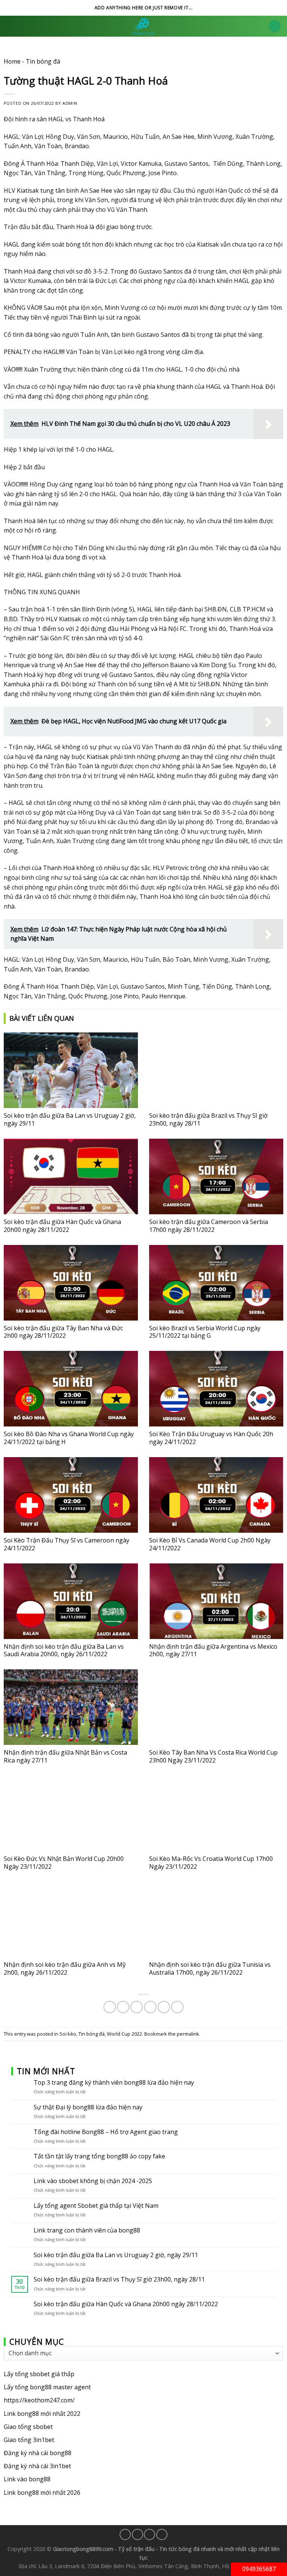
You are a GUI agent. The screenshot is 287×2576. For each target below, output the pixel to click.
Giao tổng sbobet (28, 2427)
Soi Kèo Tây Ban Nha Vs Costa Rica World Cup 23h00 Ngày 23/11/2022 (213, 1756)
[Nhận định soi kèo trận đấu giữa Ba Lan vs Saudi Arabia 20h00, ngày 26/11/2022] (71, 1601)
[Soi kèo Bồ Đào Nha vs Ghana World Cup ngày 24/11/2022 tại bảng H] (71, 1389)
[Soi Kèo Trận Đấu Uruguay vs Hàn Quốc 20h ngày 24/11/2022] (216, 1389)
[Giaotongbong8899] (143, 26)
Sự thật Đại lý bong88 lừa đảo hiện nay (88, 2107)
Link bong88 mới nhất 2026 (42, 2493)
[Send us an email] (162, 2534)
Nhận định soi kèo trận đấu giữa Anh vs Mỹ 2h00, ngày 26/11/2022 (65, 1968)
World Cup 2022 (124, 2034)
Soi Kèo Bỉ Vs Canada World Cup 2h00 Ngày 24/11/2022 (210, 1544)
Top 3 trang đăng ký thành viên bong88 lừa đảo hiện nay (114, 2083)
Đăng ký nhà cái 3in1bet (37, 2466)
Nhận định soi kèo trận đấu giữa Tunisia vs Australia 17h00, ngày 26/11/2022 (210, 1968)
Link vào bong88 (27, 2479)
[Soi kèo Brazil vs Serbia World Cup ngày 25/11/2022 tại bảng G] (216, 1283)
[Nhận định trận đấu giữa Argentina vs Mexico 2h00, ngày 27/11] (216, 1601)
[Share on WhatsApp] (110, 2007)
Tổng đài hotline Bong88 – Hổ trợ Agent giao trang (106, 2132)
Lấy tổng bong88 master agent (47, 2387)
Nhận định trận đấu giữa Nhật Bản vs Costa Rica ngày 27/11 (65, 1756)
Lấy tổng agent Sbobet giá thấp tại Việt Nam (96, 2206)
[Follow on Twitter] (149, 2534)
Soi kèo (68, 2034)
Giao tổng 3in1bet (29, 2440)
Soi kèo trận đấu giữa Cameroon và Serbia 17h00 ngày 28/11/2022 (209, 1226)
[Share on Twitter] (137, 2007)
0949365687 (259, 2569)
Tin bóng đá (43, 61)
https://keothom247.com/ (39, 2400)
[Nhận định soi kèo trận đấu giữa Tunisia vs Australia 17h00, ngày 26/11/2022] (216, 1919)
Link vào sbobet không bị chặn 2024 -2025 (93, 2181)
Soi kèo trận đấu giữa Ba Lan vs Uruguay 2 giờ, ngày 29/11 (70, 1119)
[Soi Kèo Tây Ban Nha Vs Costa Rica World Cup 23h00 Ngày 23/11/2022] (216, 1707)
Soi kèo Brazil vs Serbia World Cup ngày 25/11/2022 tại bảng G (205, 1332)
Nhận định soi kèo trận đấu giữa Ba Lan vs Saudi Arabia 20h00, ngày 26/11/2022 (64, 1650)
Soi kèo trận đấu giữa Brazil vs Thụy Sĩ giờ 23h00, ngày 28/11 (208, 1119)
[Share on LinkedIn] (177, 2007)
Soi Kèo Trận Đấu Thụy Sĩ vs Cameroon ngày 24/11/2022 (67, 1544)
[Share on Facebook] (123, 2007)
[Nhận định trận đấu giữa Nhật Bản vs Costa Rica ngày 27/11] (71, 1707)
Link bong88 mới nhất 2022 (42, 2414)
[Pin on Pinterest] (164, 2007)
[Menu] (275, 26)
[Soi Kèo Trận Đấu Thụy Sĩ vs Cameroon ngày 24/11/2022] (71, 1495)
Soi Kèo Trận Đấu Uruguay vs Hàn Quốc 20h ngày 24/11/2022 (211, 1438)
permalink (188, 2034)
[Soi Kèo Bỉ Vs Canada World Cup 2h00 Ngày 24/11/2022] (216, 1495)
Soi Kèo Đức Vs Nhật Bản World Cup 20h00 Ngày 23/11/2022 (64, 1863)
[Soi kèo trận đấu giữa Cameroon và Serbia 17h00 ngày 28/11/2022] (216, 1176)
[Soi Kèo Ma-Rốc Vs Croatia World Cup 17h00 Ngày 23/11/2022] (216, 1813)
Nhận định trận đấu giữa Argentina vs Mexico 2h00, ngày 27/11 (213, 1650)
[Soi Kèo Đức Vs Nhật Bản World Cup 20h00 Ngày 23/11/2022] (71, 1813)
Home (12, 61)
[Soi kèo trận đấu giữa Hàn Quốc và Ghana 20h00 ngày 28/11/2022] (71, 1176)
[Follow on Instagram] (138, 2534)
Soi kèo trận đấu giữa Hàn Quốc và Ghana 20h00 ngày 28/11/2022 (62, 1226)
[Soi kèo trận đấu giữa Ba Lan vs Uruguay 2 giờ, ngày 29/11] (71, 1070)
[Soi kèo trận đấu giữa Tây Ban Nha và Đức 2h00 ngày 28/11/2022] (71, 1283)
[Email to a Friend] (150, 2007)
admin (70, 103)
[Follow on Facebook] (125, 2534)
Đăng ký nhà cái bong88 (38, 2453)
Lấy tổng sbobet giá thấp (39, 2374)
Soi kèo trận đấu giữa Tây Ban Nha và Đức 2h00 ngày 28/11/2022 (63, 1332)
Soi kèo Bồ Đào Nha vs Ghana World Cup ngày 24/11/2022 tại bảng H (69, 1438)
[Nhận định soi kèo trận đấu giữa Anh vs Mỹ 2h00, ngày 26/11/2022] (71, 1919)
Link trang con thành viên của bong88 (87, 2230)
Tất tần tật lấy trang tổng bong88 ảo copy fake (99, 2157)
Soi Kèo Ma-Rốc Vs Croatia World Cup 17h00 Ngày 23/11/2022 (211, 1863)
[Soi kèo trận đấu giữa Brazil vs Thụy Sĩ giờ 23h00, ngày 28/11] (216, 1070)
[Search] (8, 26)
